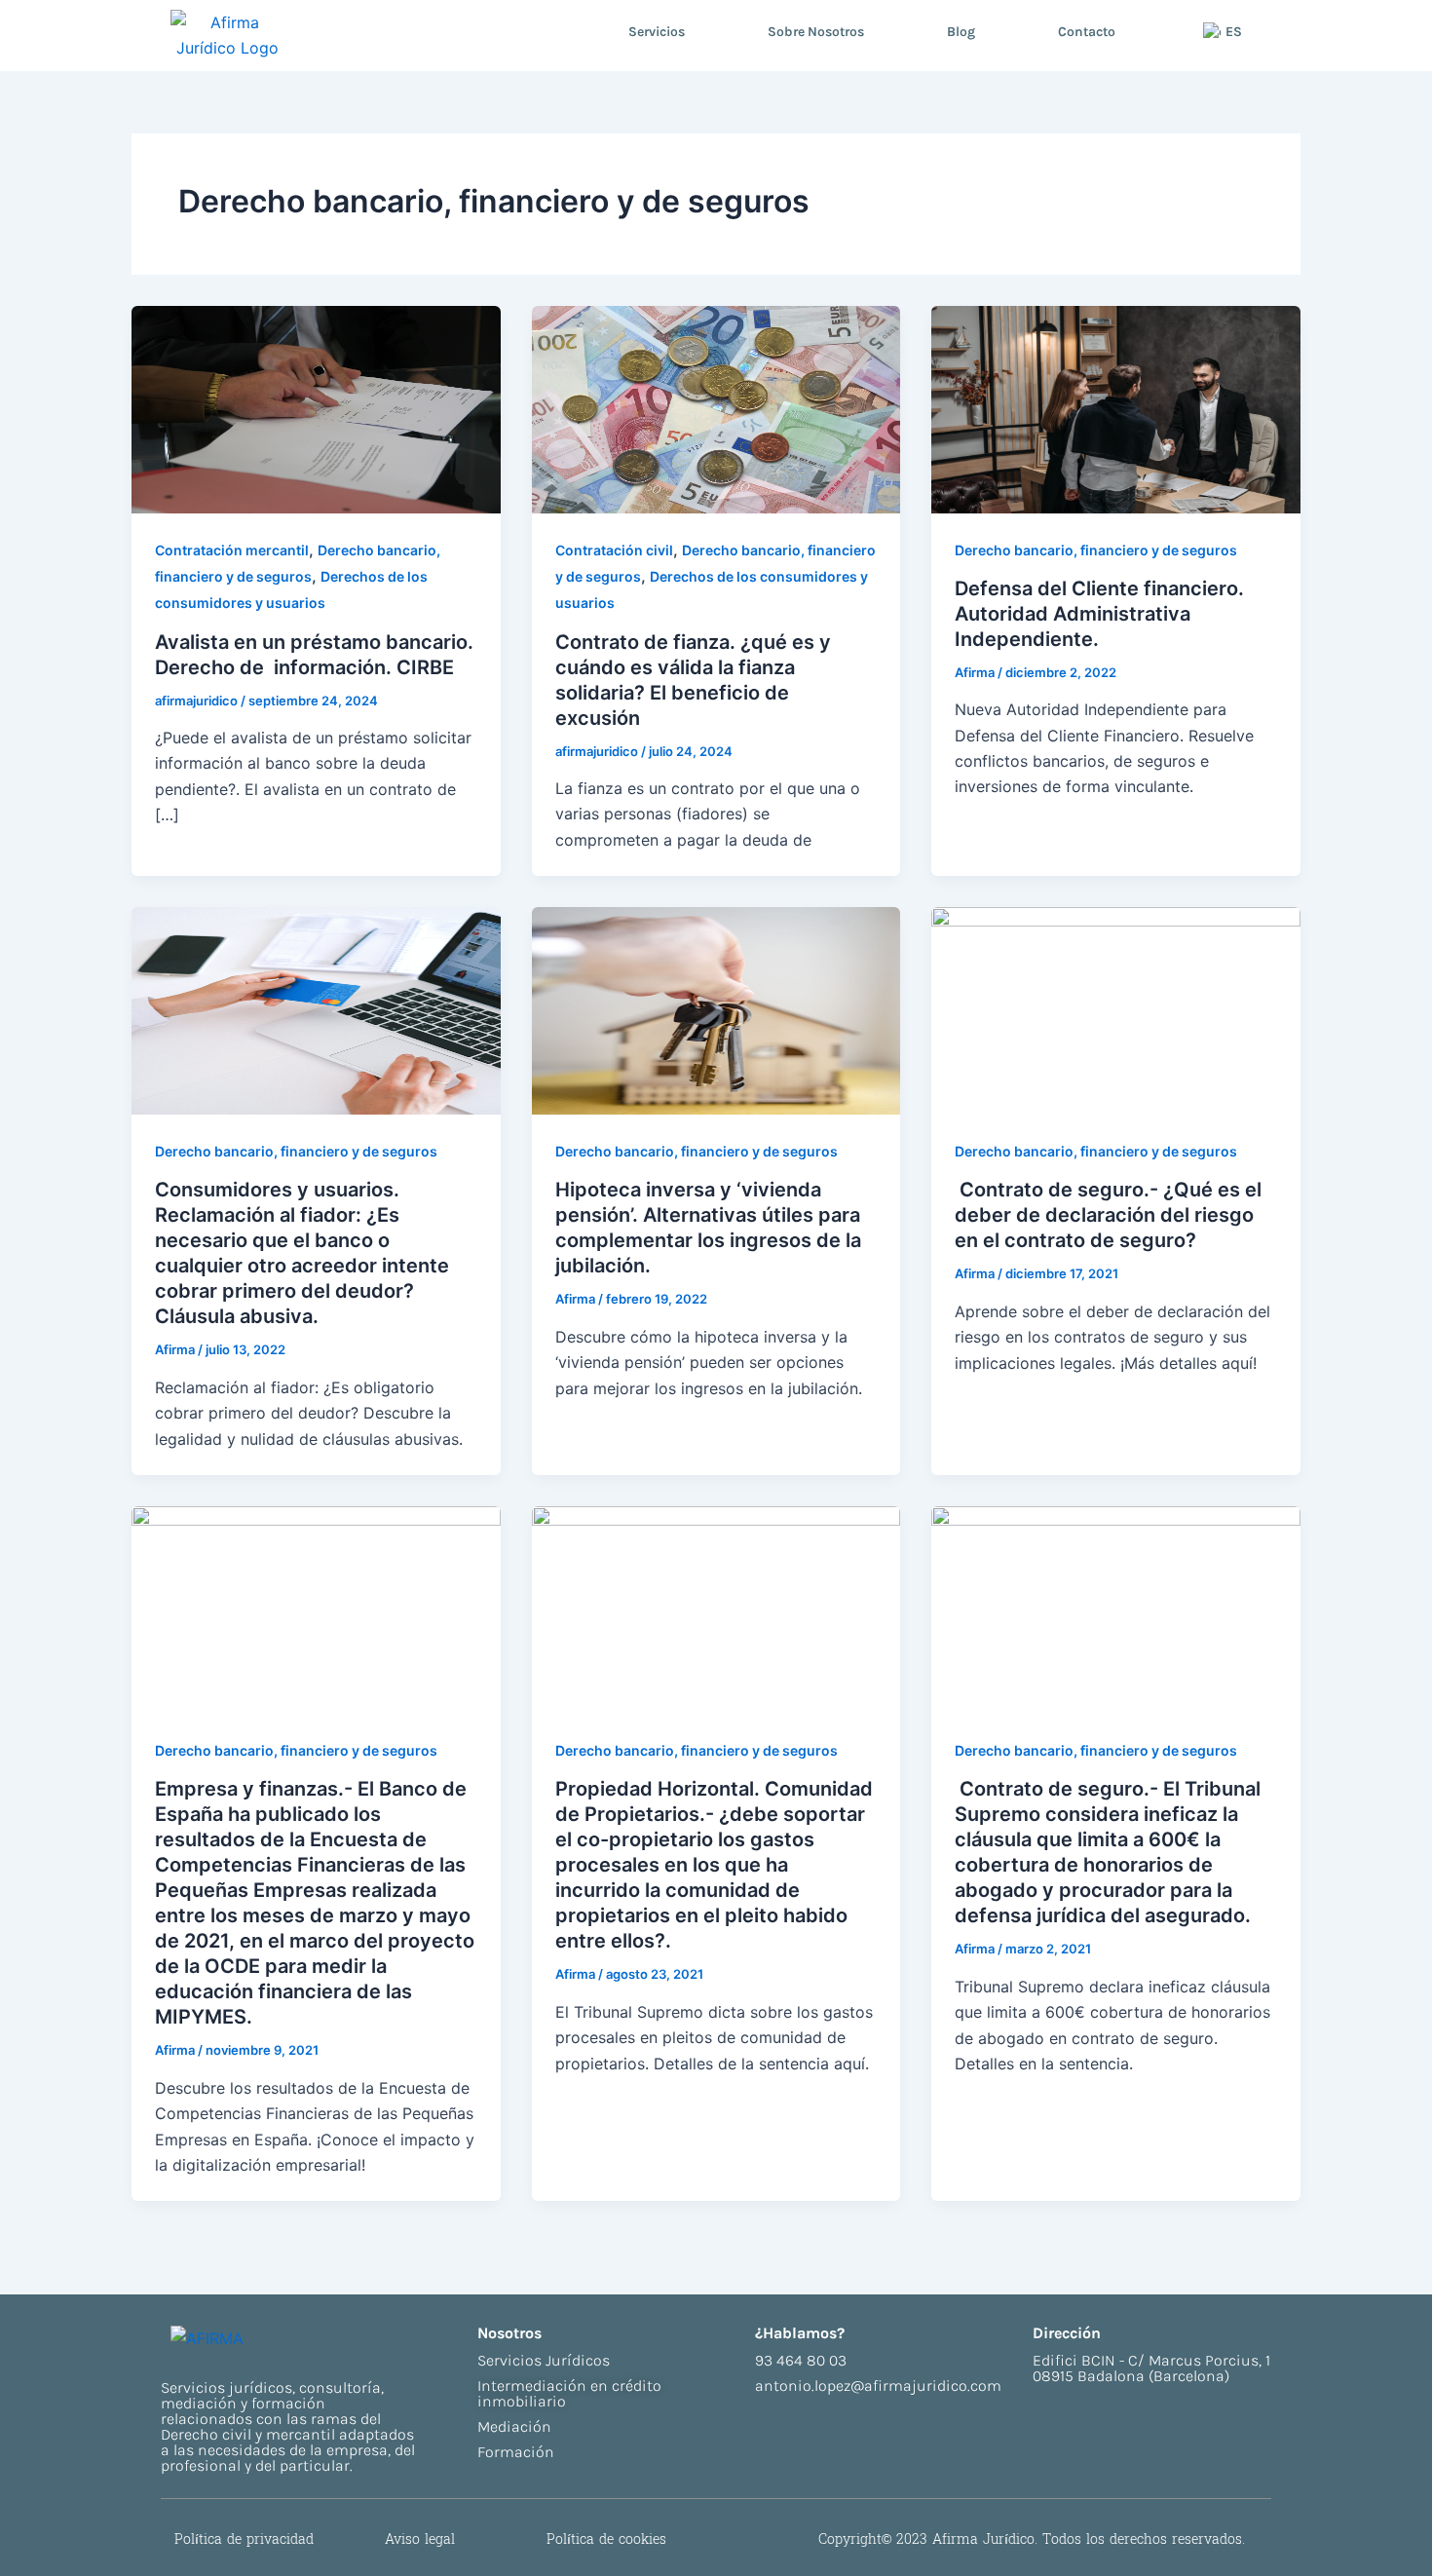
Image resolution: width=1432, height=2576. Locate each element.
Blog (961, 32)
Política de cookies (606, 2539)
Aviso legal (420, 2539)
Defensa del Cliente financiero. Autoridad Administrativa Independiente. (1099, 614)
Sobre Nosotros (816, 32)
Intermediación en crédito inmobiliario (569, 2393)
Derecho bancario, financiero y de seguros (1096, 550)
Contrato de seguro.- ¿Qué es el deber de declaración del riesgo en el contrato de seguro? (1108, 1215)
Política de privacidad (244, 2539)
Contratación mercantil (232, 550)
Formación (516, 2452)
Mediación (514, 2426)
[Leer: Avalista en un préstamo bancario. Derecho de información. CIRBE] (316, 407)
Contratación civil (614, 550)
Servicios (657, 32)
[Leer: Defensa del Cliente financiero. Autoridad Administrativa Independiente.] (1116, 407)
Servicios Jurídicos (544, 2360)
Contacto (1087, 32)
